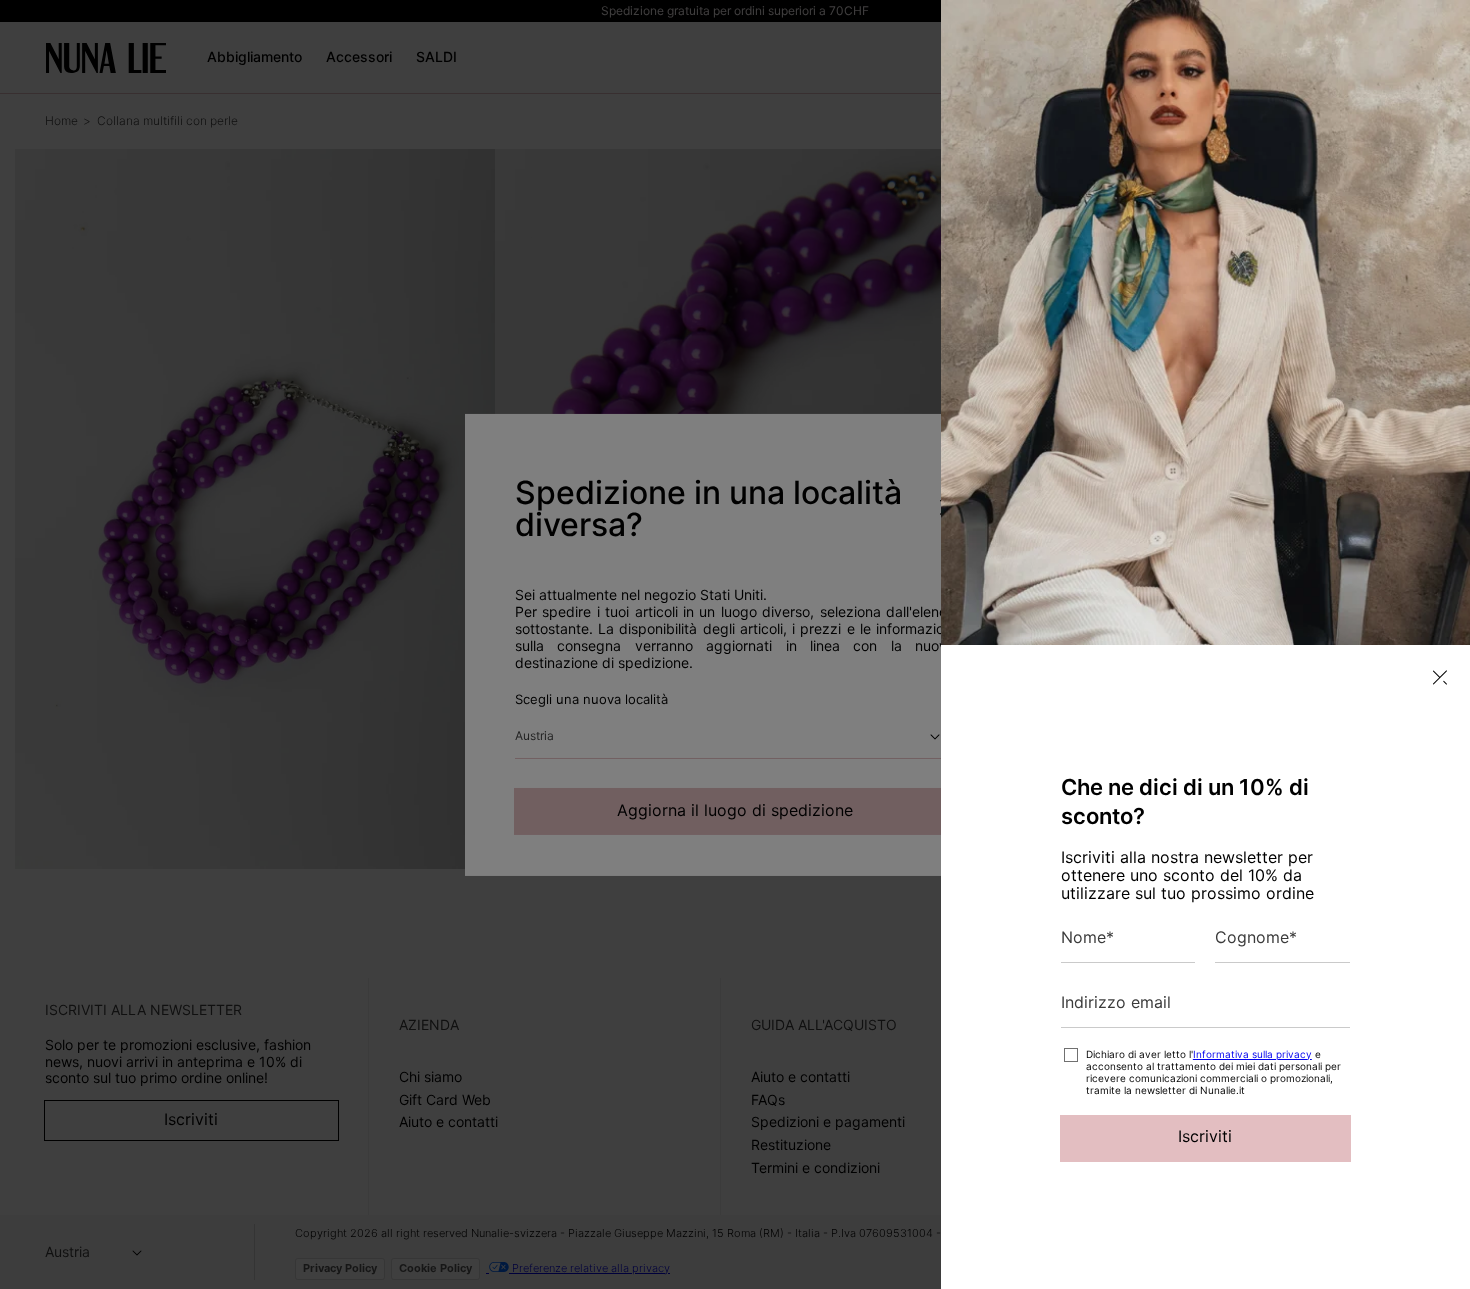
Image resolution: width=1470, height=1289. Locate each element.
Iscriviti (1205, 1136)
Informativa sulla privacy (1252, 1054)
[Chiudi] (1440, 677)
